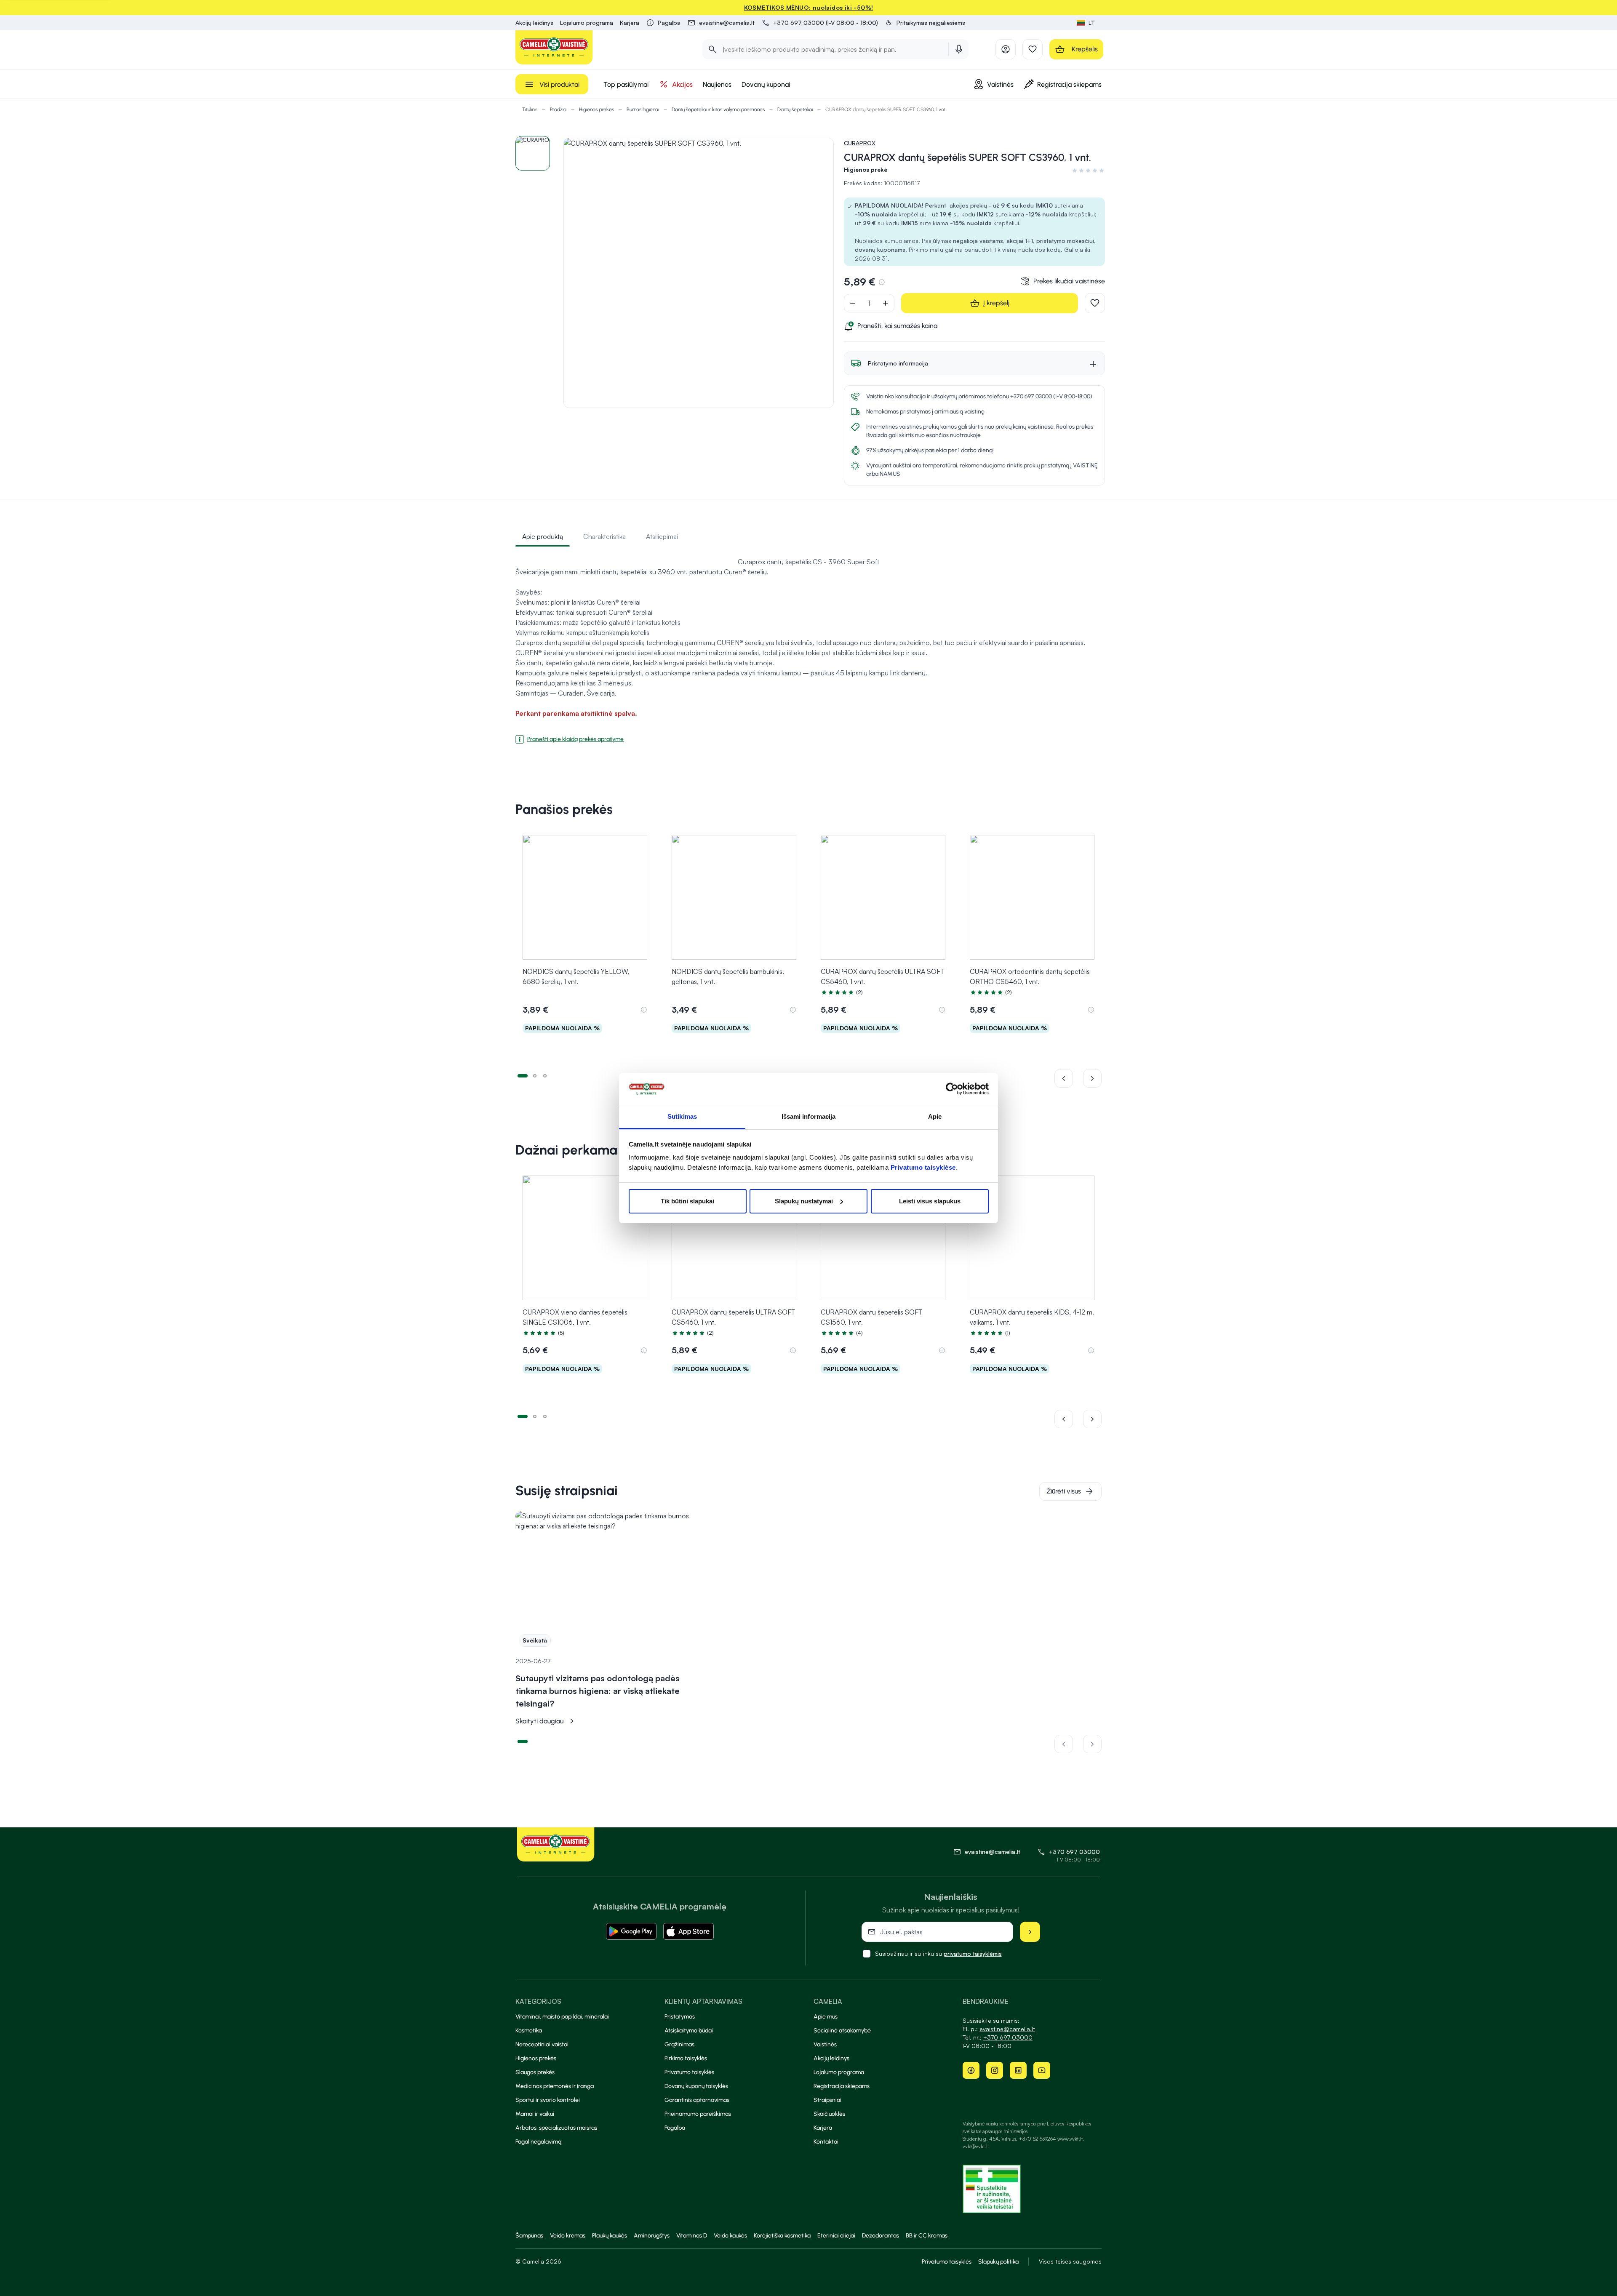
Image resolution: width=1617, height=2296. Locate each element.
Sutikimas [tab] (682, 1116)
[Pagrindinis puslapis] (554, 47)
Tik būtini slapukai (687, 1201)
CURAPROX (860, 143)
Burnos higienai (643, 109)
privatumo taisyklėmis (973, 1953)
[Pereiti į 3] (545, 1075)
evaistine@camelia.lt (1007, 2029)
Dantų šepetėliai (795, 109)
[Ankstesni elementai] (1069, 1078)
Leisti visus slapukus (930, 1201)
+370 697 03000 (1074, 1852)
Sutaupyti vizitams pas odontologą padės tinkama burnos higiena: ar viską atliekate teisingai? (598, 1691)
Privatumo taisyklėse (923, 1167)
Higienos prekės (596, 109)
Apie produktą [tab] (543, 536)
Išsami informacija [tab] (809, 1116)
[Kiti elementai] (1092, 1078)
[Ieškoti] (712, 49)
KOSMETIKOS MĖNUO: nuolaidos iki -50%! (809, 7)
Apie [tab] (935, 1116)
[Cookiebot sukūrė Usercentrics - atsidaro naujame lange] (952, 1089)
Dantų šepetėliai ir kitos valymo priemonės (718, 109)
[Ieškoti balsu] (959, 49)
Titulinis (530, 109)
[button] (925, 23)
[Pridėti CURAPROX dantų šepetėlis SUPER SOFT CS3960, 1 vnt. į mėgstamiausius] (1095, 303)
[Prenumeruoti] (1030, 1932)
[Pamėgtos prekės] (1033, 49)
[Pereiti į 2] (535, 1075)
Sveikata (535, 1640)
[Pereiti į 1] (523, 1075)
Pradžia (558, 109)
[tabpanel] (808, 647)
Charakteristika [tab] (604, 536)
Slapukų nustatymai (804, 1201)
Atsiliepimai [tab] (662, 536)
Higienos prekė (866, 169)
